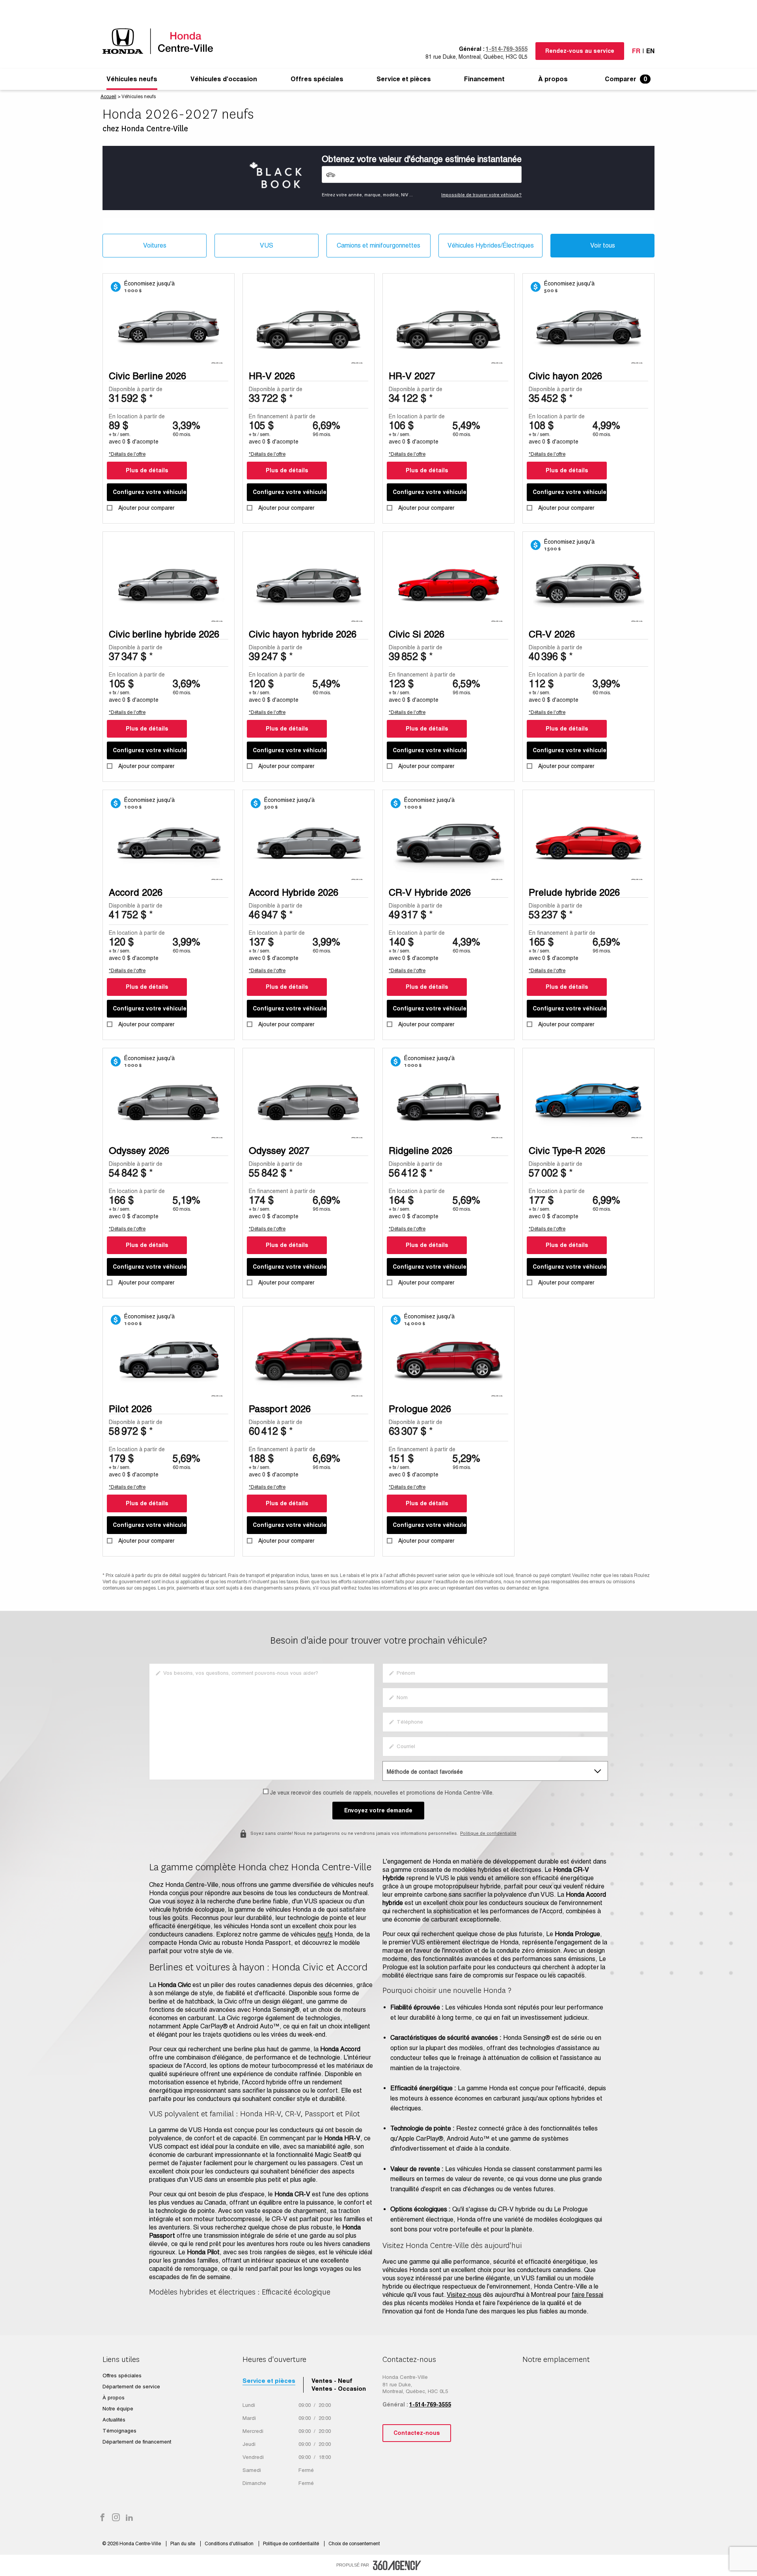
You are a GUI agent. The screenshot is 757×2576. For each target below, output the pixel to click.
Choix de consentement (354, 2544)
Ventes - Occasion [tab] (339, 2389)
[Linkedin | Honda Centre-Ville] (129, 2518)
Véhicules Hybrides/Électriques (491, 245)
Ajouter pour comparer (146, 508)
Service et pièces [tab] (269, 2381)
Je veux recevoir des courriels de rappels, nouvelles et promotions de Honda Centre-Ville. (382, 1793)
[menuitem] (132, 79)
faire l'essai (587, 2295)
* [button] (151, 398)
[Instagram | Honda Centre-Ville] (116, 2518)
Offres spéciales (317, 79)
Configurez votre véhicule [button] (150, 492)
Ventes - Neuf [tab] (332, 2381)
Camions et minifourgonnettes (378, 245)
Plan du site (183, 2544)
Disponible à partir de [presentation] (136, 389)
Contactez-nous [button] (417, 2433)
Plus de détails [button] (147, 470)
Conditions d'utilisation (230, 2544)
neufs (325, 1934)
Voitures (155, 245)
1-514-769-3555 (507, 49)
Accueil (108, 97)
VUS (267, 245)
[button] (132, 79)
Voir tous (603, 245)
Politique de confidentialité (488, 1833)
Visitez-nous (464, 2295)
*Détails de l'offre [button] (127, 454)
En (650, 51)
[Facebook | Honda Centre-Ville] (103, 2518)
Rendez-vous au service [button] (580, 51)
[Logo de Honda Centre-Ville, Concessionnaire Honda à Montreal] (162, 41)
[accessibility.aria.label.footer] (397, 2565)
